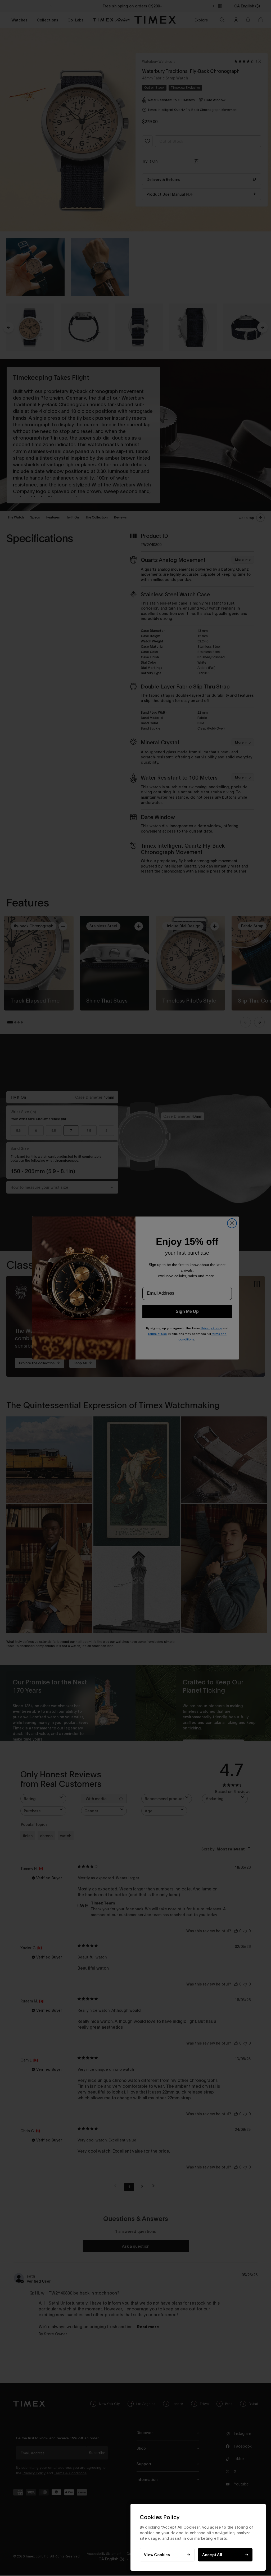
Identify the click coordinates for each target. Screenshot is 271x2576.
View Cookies (157, 2555)
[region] (198, 2537)
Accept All (212, 2555)
